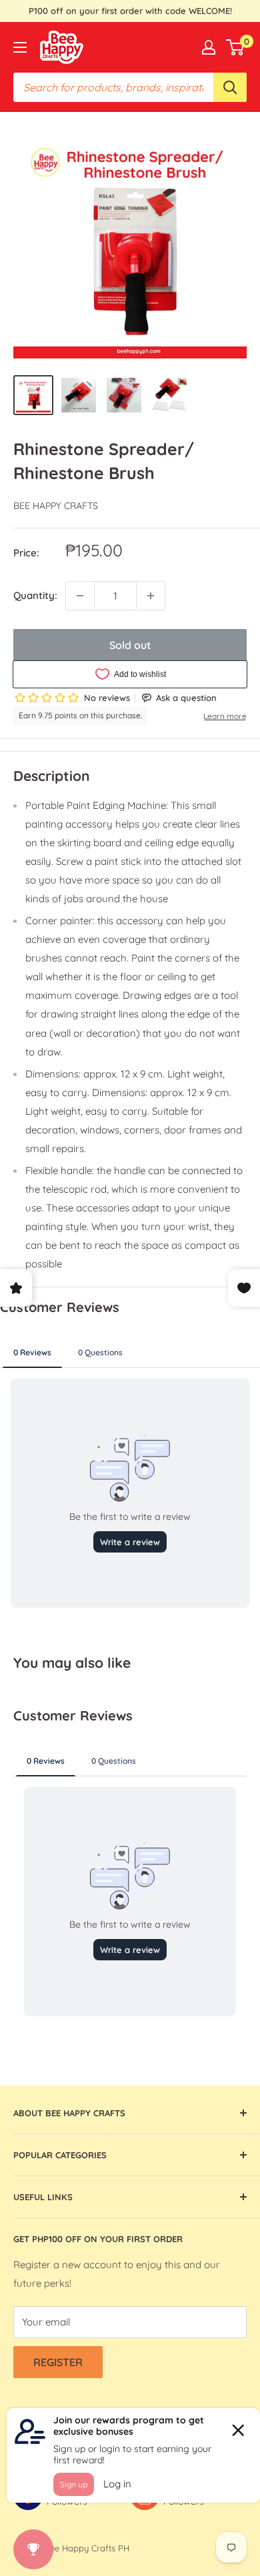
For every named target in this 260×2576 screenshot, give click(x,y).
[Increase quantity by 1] (151, 596)
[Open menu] (20, 47)
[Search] (230, 87)
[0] (236, 47)
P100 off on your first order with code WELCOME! (130, 11)
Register (58, 2362)
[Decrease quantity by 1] (80, 596)
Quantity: (35, 595)
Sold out (130, 645)
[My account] (209, 47)
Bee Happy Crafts (56, 506)
